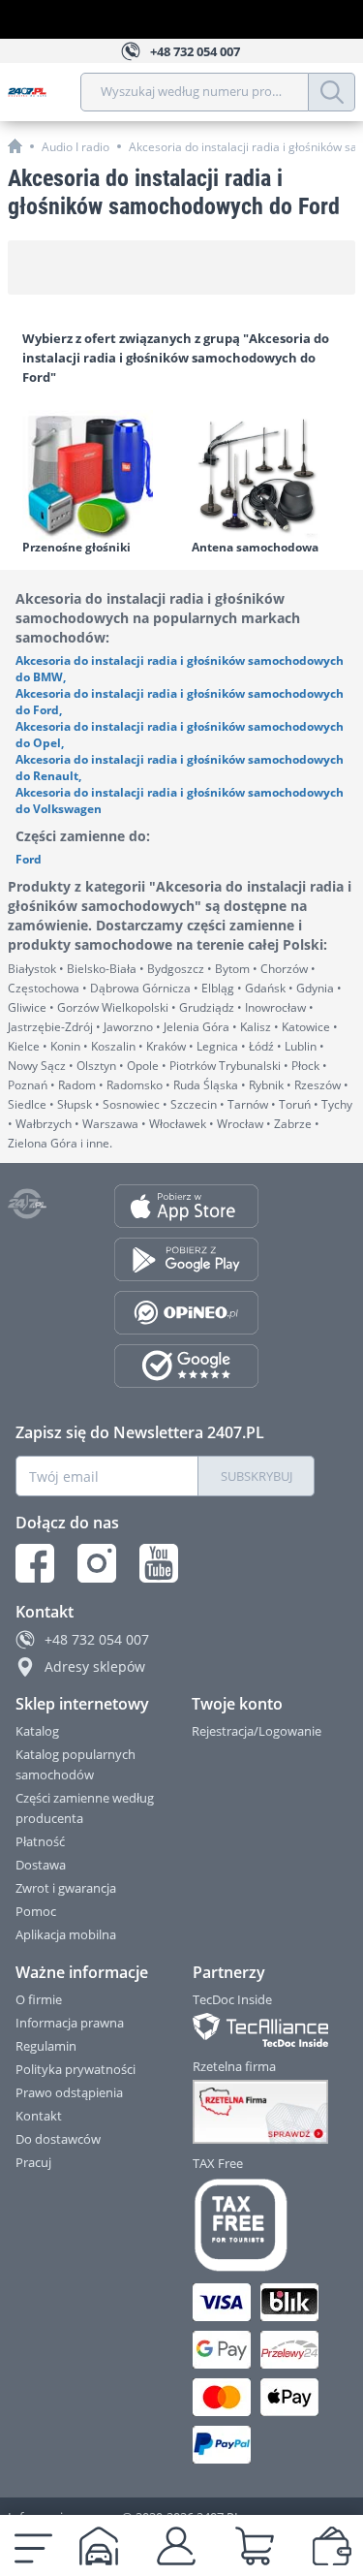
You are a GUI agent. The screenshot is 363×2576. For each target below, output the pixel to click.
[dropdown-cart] (255, 2546)
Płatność (40, 1841)
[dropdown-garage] (99, 2546)
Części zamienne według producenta (85, 1808)
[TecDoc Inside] (255, 2030)
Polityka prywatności (76, 2069)
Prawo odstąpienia (69, 2092)
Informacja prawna (70, 2023)
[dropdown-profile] (176, 2546)
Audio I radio (76, 147)
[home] (15, 146)
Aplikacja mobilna (66, 1934)
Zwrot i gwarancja (66, 1888)
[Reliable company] (255, 2112)
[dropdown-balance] (332, 2546)
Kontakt (39, 2116)
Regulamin (46, 2046)
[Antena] (267, 475)
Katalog (37, 1731)
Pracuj (33, 2162)
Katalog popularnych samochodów (76, 1764)
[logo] (44, 92)
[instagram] (97, 1563)
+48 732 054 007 (97, 1639)
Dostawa (41, 1865)
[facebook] (35, 1563)
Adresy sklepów (95, 1666)
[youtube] (159, 1563)
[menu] (33, 2546)
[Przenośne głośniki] (97, 475)
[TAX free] (255, 2225)
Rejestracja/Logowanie (257, 1731)
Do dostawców (58, 2139)
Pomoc (36, 1911)
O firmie (39, 1999)
